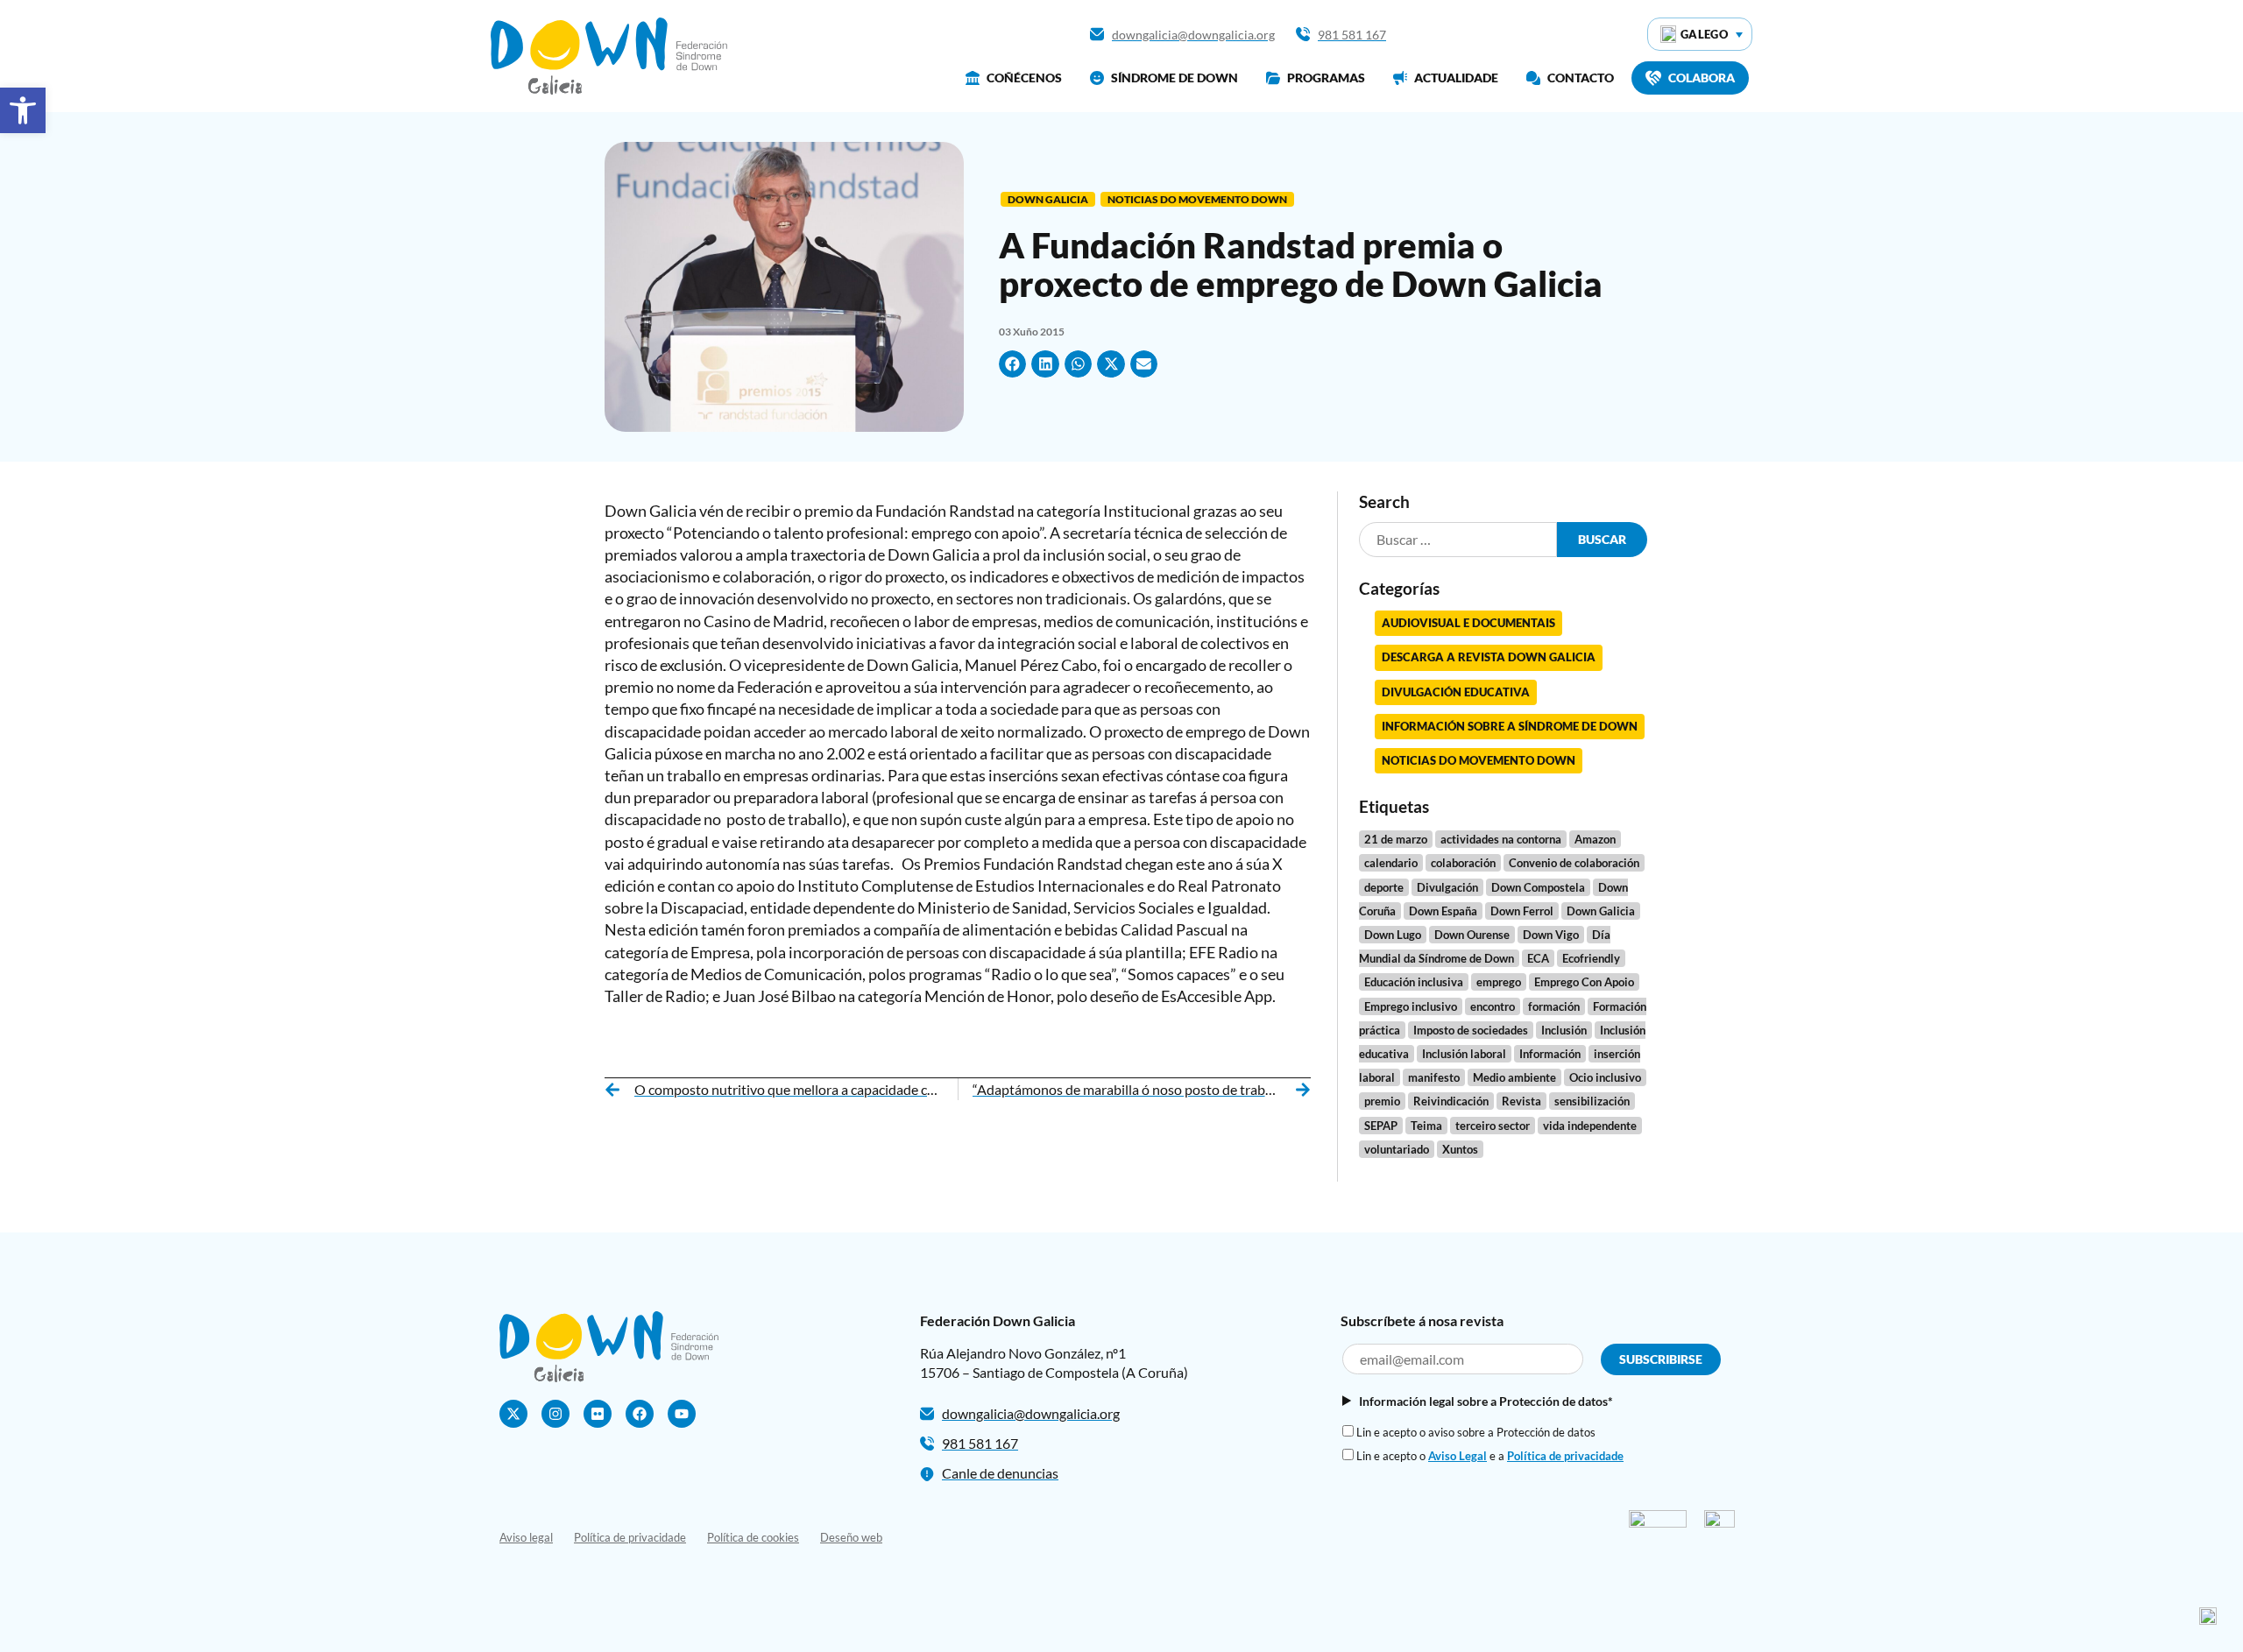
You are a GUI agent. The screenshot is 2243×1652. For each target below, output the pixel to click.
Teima (1426, 1126)
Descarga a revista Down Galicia (1489, 657)
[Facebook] (640, 1414)
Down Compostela (1538, 887)
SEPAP (1381, 1126)
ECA (1538, 958)
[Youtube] (682, 1414)
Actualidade (1456, 78)
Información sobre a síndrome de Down (1510, 726)
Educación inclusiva (1414, 982)
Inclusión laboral (1464, 1054)
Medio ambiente (1514, 1077)
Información (1550, 1054)
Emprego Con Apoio (1584, 982)
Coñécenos (1024, 78)
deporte (1384, 887)
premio (1382, 1101)
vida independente (1590, 1126)
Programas (1326, 78)
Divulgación (1447, 887)
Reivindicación (1451, 1101)
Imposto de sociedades (1471, 1030)
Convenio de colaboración (1574, 863)
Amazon (1595, 839)
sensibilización (1592, 1101)
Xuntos (1460, 1149)
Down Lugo (1393, 935)
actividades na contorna (1501, 839)
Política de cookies (753, 1537)
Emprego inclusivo (1411, 1006)
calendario (1391, 863)
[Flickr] (598, 1414)
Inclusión (1564, 1030)
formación (1554, 1006)
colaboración (1463, 863)
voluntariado (1397, 1149)
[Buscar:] (1458, 540)
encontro (1493, 1006)
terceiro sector (1493, 1126)
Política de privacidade (1565, 1456)
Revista (1521, 1101)
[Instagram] (555, 1414)
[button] (1013, 364)
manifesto (1434, 1077)
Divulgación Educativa (1456, 692)
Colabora (1702, 78)
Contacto (1581, 78)
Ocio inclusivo (1605, 1077)
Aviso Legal (1458, 1456)
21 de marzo (1396, 839)
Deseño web (851, 1537)
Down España (1443, 911)
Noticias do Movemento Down (1197, 199)
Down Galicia (1048, 199)
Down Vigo (1551, 935)
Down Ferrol (1522, 911)
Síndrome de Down (1175, 78)
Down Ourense (1472, 935)
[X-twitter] (513, 1414)
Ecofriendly (1591, 958)
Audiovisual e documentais (1468, 623)
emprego (1499, 982)
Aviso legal (526, 1537)
